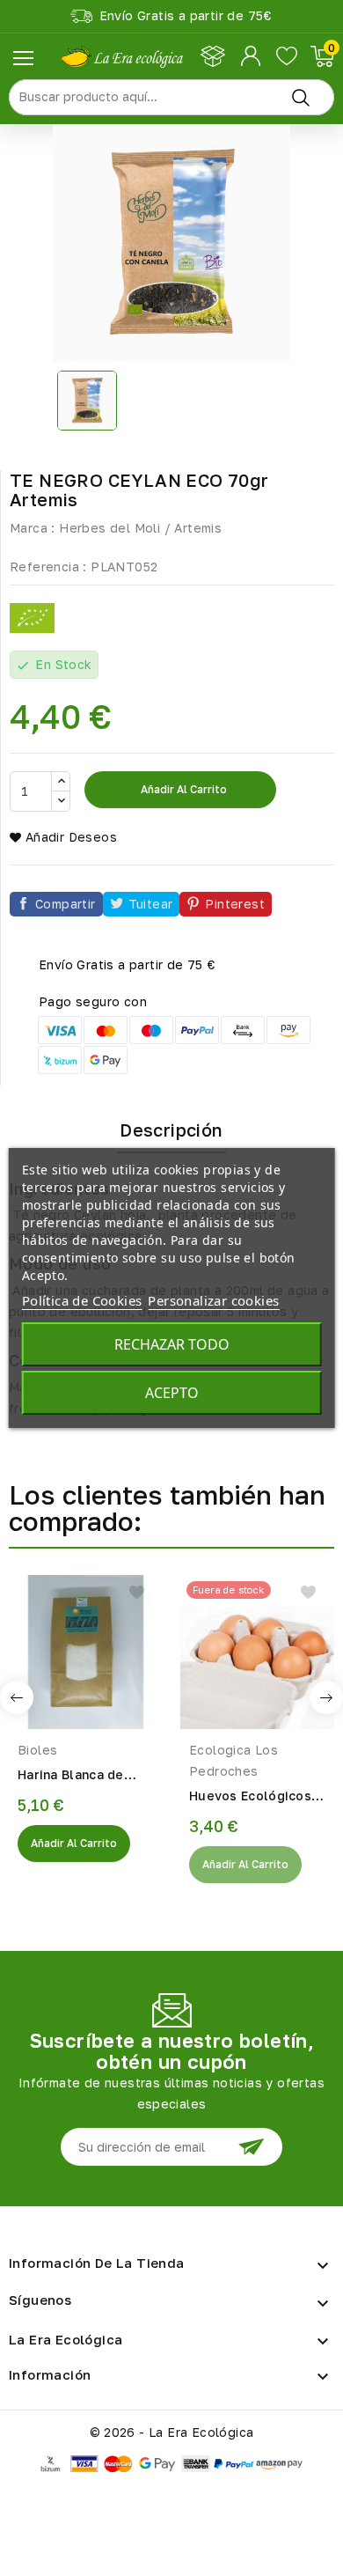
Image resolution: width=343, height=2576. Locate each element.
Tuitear (151, 904)
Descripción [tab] (171, 1130)
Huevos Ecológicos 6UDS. (250, 1797)
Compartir (66, 904)
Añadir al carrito (182, 789)
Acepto (172, 1393)
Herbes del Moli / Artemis (140, 528)
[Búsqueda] (301, 97)
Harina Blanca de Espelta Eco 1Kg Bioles (71, 1776)
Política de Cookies (82, 1300)
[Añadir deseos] (137, 1592)
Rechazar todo (172, 1344)
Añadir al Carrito (74, 1843)
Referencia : (48, 567)
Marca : (33, 528)
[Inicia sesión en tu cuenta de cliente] (252, 56)
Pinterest (235, 904)
